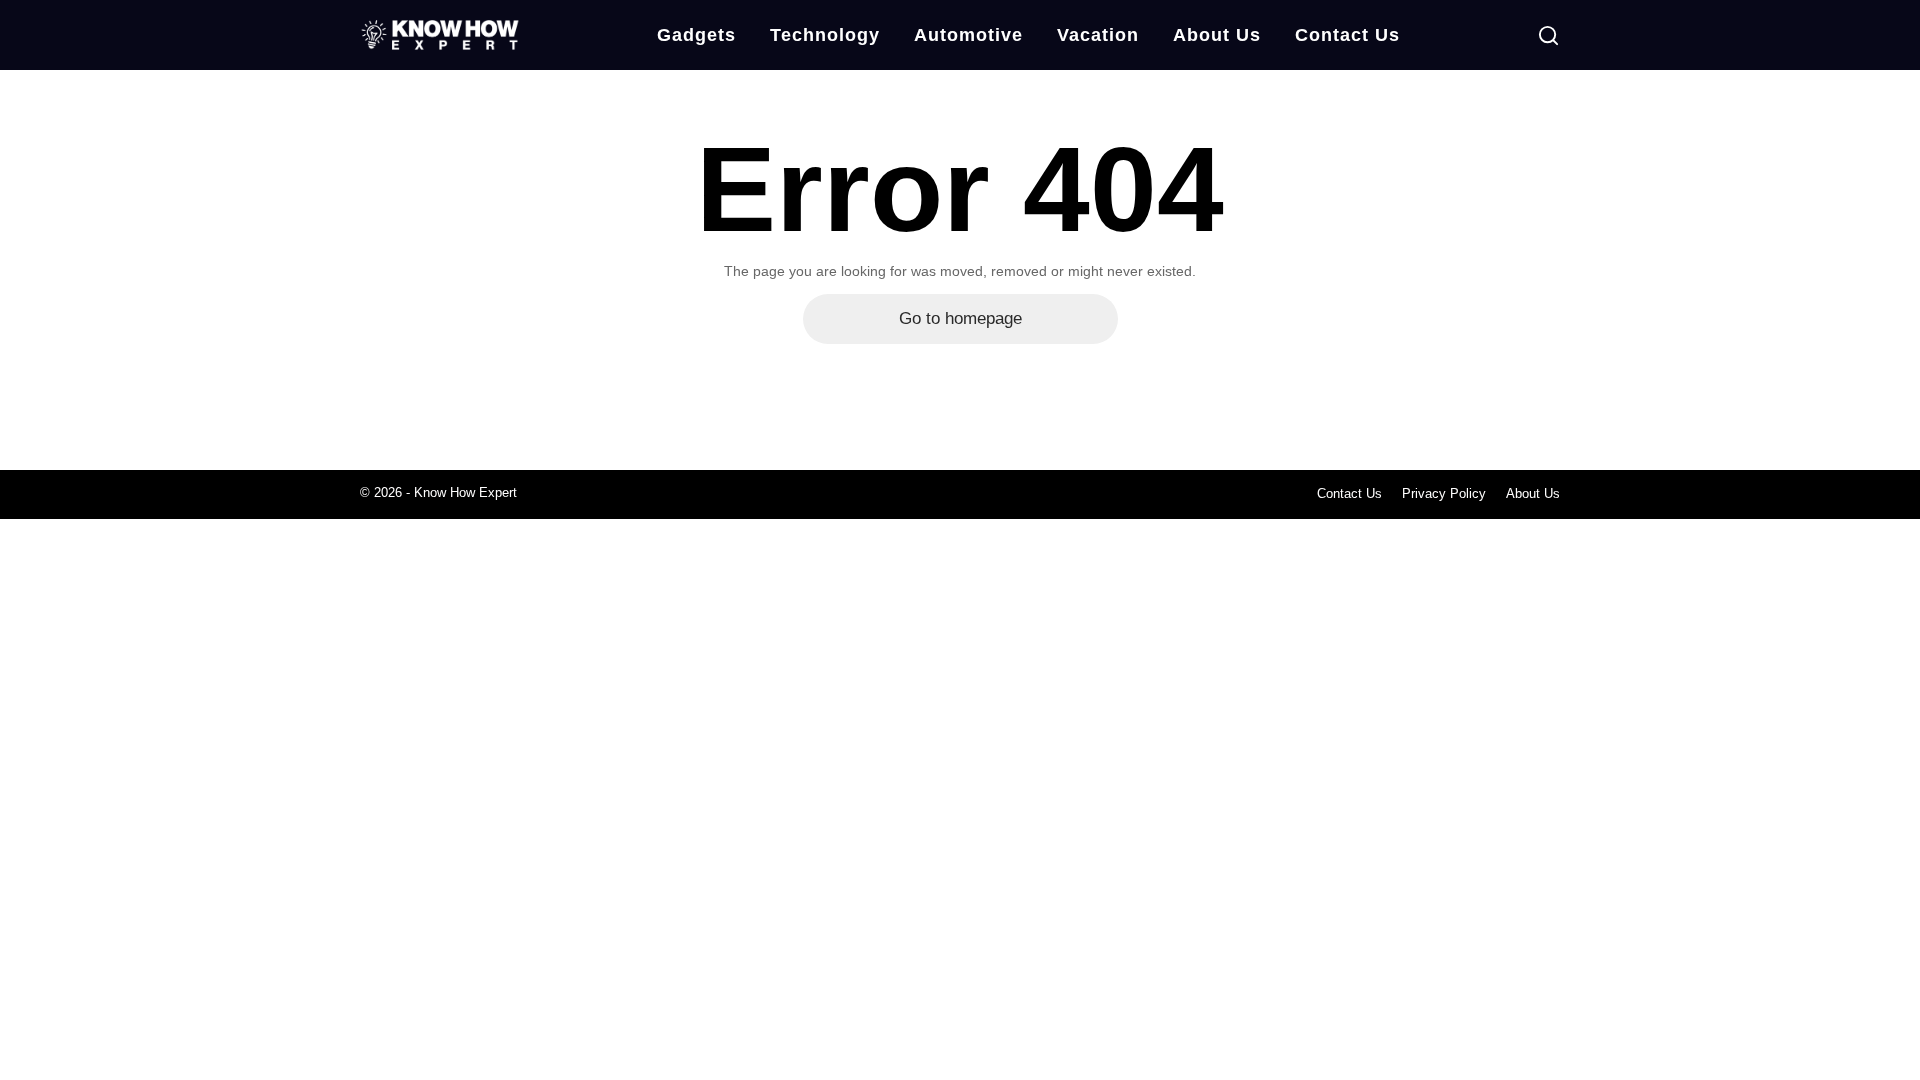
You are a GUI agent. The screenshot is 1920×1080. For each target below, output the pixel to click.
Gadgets (696, 35)
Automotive (968, 35)
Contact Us (1347, 35)
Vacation (1098, 35)
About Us (1217, 35)
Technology (825, 35)
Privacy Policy (1444, 493)
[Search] (1548, 35)
